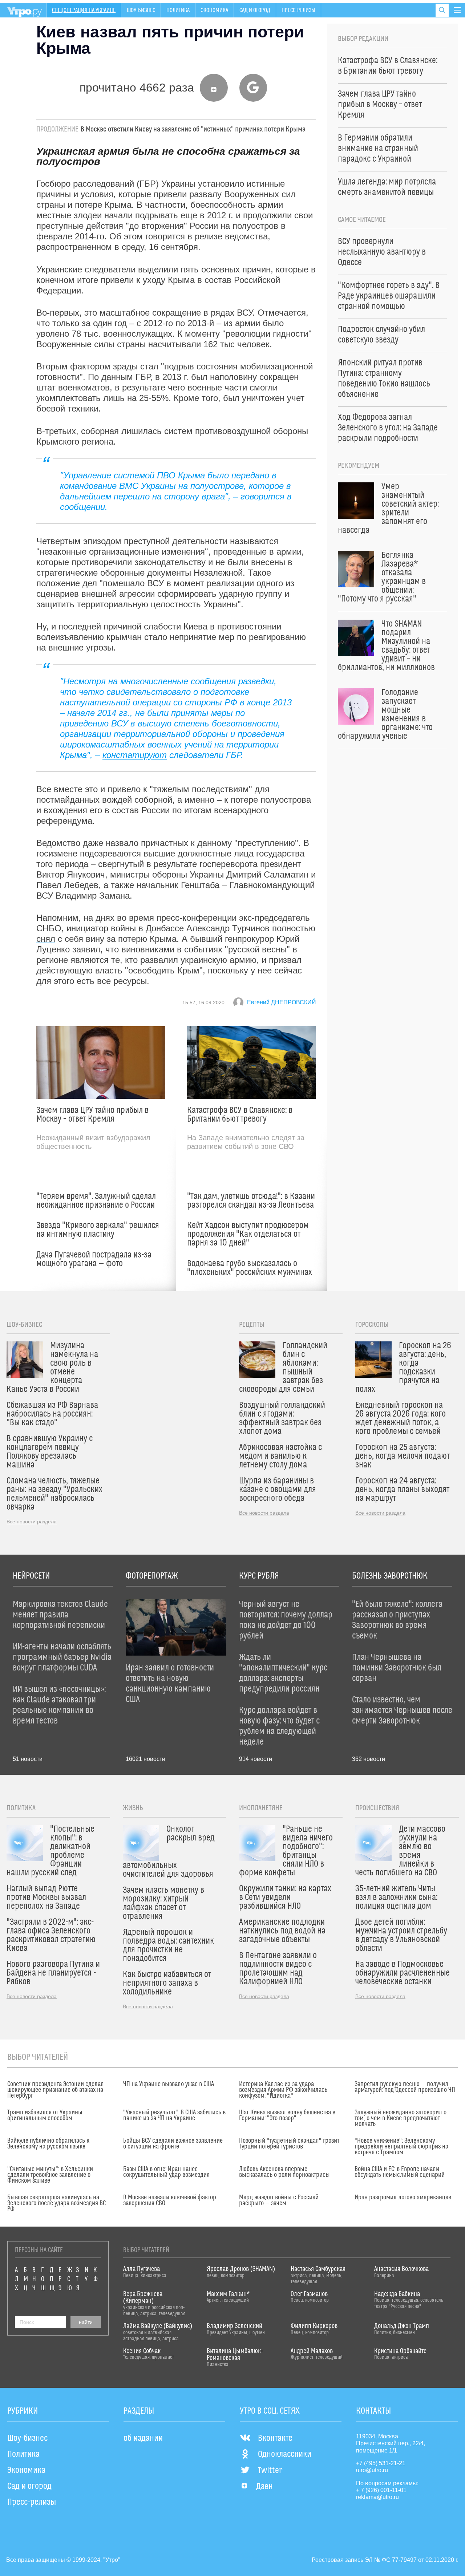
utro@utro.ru (372, 2470)
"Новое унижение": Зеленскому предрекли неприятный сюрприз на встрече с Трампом (401, 2147)
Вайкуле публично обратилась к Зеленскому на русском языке (48, 2144)
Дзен (264, 2487)
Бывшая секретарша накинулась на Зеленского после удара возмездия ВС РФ (56, 2203)
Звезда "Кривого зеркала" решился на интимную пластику (98, 1230)
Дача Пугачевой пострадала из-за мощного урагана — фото (94, 1259)
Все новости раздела (32, 1522)
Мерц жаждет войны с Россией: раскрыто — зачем (279, 2200)
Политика (178, 10)
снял (46, 939)
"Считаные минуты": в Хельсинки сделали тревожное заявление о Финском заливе (50, 2175)
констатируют (135, 755)
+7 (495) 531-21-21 (381, 2463)
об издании (143, 2438)
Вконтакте (275, 2438)
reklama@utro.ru (377, 2497)
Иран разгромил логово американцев (403, 2198)
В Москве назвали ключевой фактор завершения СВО (170, 2200)
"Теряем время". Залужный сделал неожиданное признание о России (96, 1201)
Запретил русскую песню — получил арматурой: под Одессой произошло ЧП (405, 2087)
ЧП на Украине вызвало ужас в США (169, 2084)
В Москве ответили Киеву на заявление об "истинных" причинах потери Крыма (193, 129)
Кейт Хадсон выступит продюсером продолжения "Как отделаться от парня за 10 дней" (248, 1234)
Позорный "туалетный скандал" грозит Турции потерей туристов (289, 2144)
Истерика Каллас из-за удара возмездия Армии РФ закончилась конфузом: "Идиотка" (283, 2090)
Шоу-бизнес (141, 10)
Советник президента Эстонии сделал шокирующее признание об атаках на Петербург (56, 2090)
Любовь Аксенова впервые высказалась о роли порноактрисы (284, 2172)
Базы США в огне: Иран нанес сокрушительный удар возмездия (166, 2172)
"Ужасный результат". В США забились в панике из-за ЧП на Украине (174, 2115)
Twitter (270, 2471)
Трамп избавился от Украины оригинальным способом (45, 2115)
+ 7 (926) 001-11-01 (381, 2490)
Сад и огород (255, 10)
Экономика (215, 10)
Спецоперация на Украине (84, 10)
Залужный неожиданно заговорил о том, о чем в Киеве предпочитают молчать (401, 2118)
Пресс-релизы (298, 10)
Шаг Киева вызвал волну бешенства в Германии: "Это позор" (287, 2115)
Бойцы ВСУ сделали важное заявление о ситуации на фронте (173, 2144)
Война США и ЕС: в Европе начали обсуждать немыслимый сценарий (400, 2172)
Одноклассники (285, 2454)
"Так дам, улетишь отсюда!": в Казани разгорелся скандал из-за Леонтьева (251, 1201)
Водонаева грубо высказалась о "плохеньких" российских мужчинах (250, 1268)
